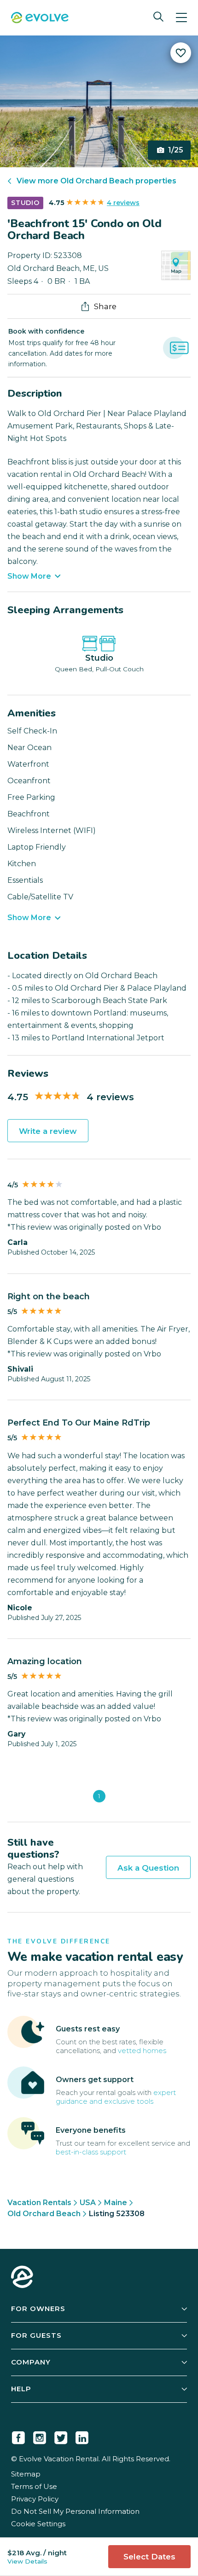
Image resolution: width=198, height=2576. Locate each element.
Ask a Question (148, 1868)
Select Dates (149, 2557)
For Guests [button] (36, 2335)
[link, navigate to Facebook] (18, 2436)
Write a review (48, 1131)
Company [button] (31, 2362)
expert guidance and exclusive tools (116, 2097)
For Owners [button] (38, 2309)
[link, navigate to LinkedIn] (82, 2436)
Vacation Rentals (39, 2203)
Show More (29, 576)
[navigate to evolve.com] (22, 2278)
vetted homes (142, 2051)
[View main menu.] (181, 18)
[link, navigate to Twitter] (61, 2436)
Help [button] (21, 2389)
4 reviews (123, 203)
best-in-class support (91, 2152)
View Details (27, 2561)
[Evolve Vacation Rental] (40, 19)
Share (105, 306)
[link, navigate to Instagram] (40, 2436)
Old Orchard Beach (44, 2214)
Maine (116, 2203)
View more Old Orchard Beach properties (96, 181)
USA (88, 2203)
